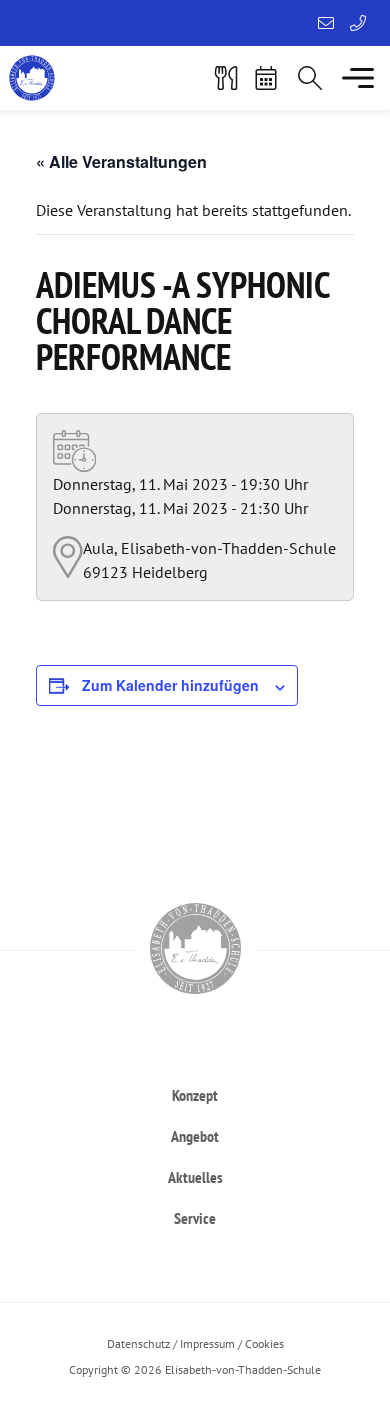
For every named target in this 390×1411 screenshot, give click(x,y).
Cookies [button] (264, 1343)
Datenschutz (138, 1343)
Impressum (207, 1343)
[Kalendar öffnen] (266, 78)
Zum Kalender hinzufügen (170, 685)
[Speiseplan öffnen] (226, 78)
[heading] (195, 1094)
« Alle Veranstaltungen (121, 161)
